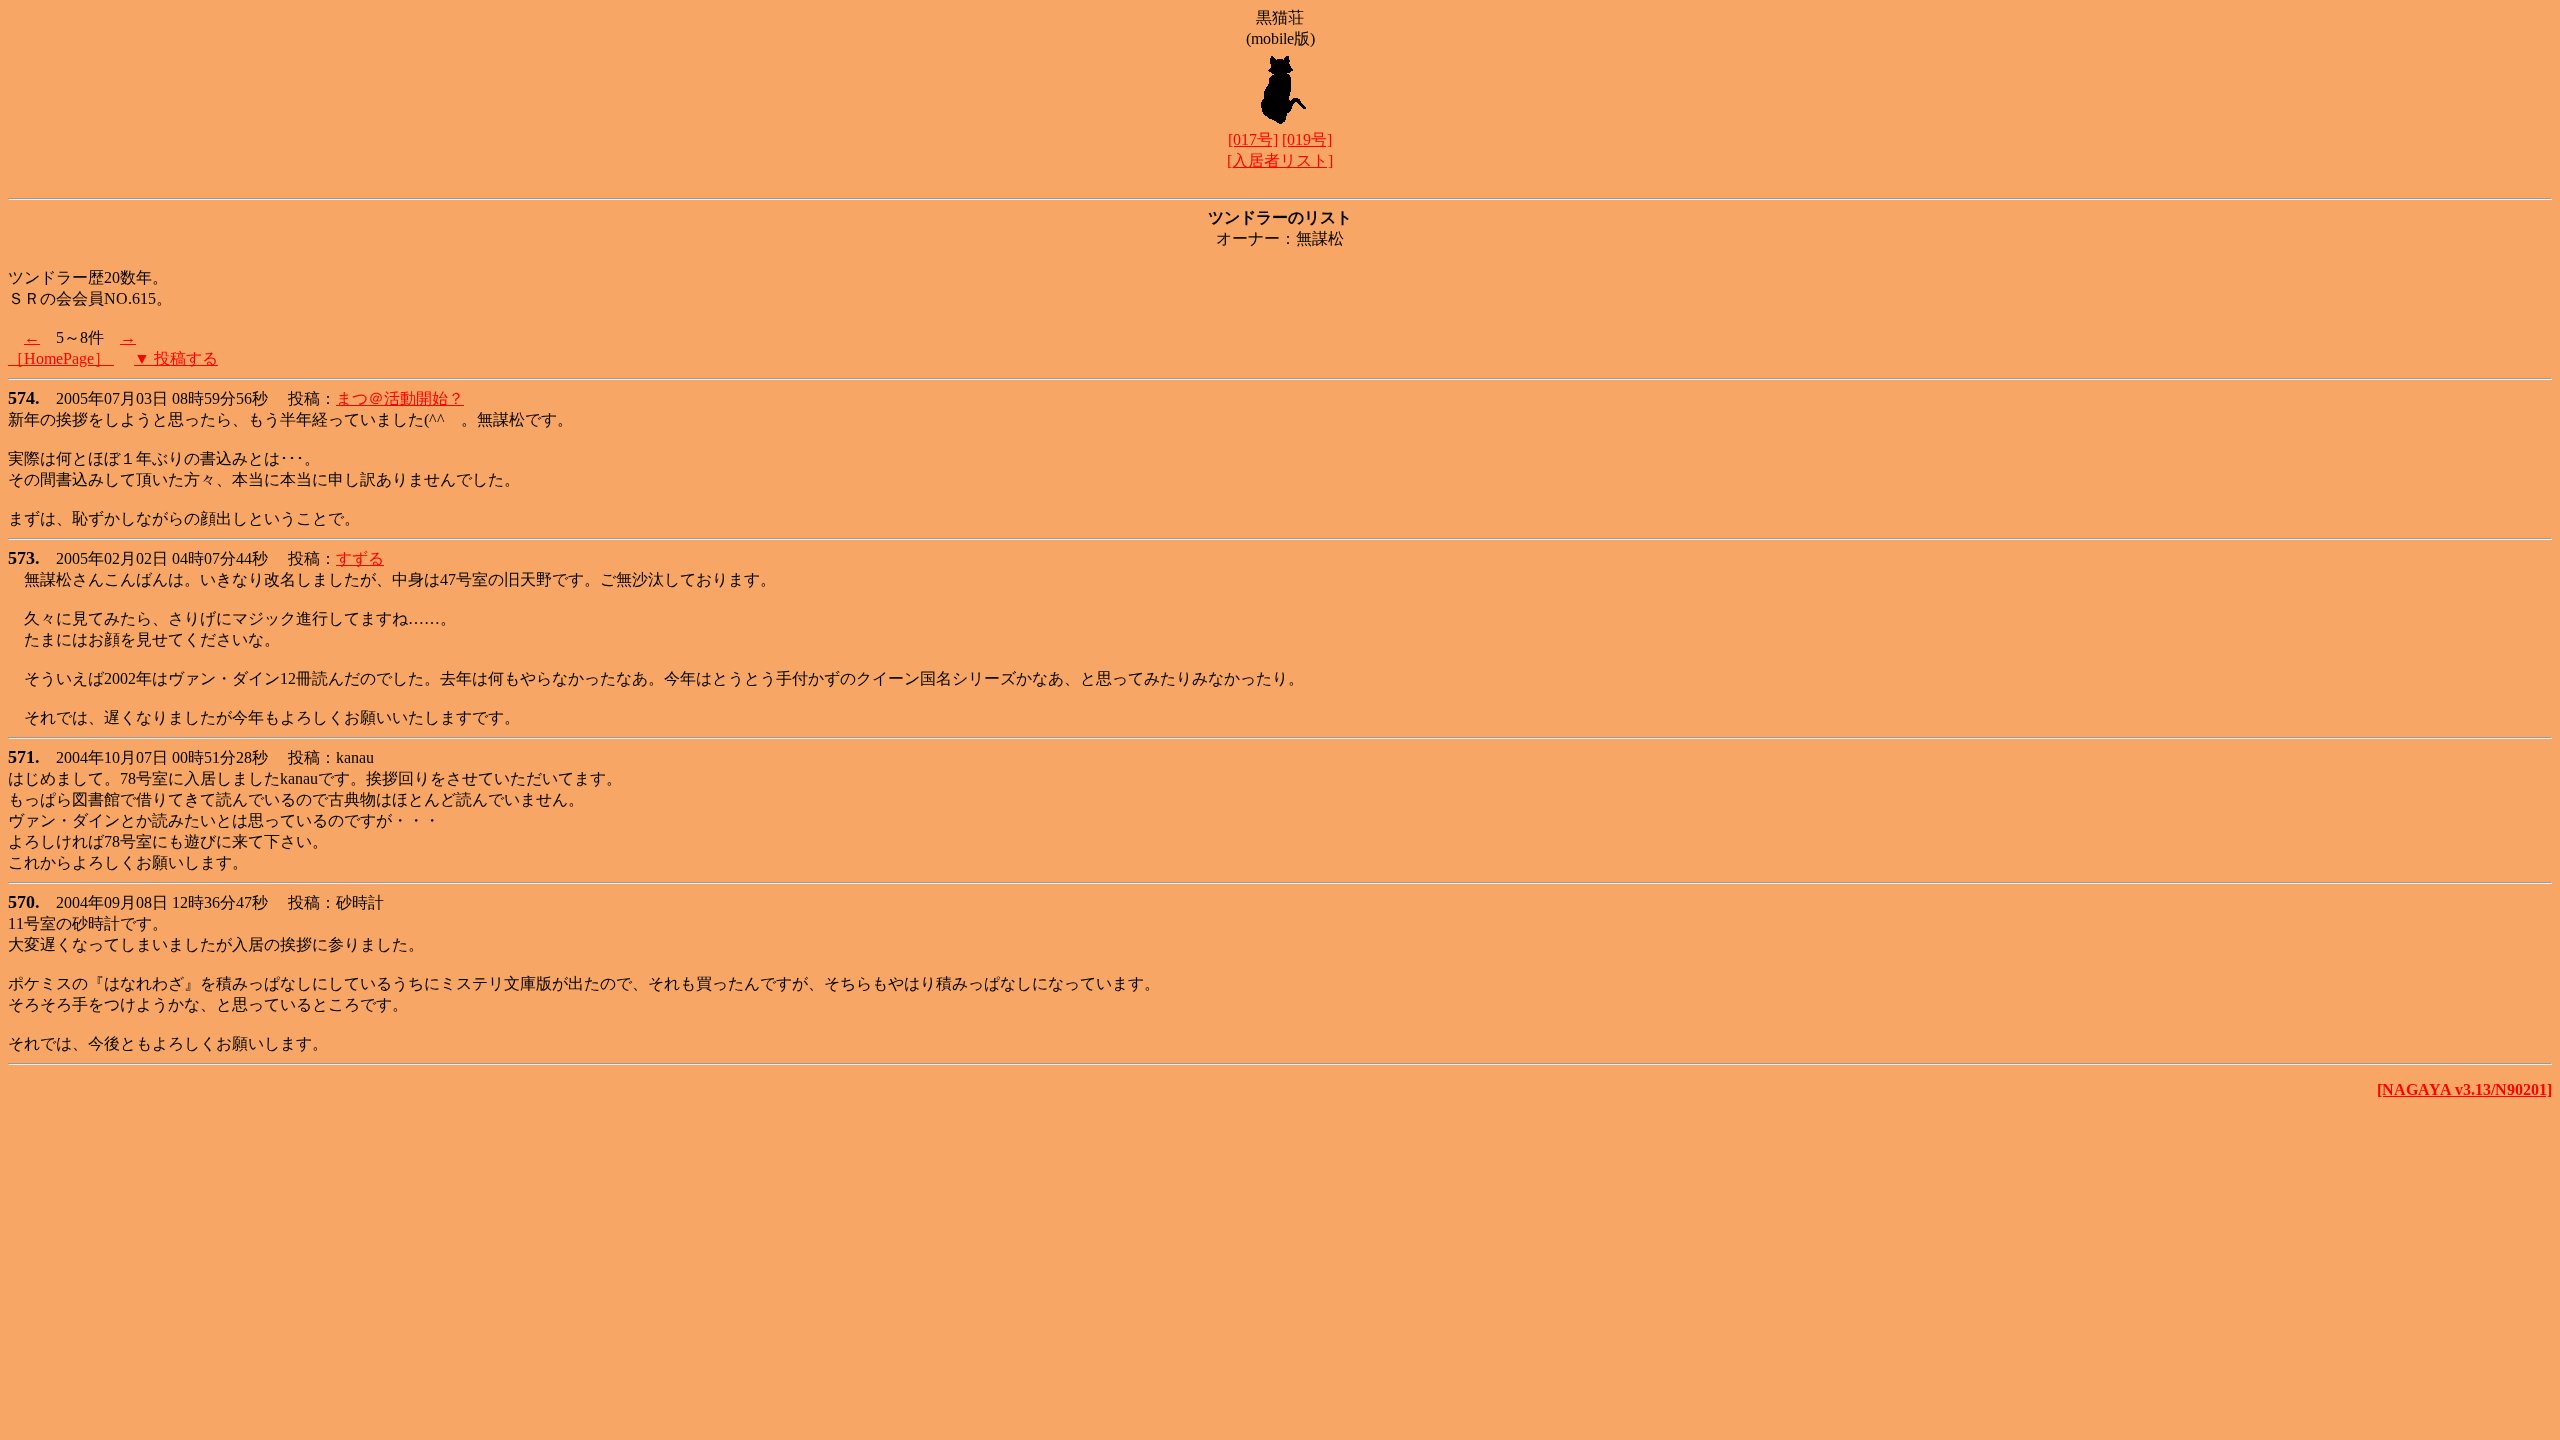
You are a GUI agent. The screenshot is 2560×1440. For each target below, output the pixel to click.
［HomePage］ (61, 358)
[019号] (1307, 139)
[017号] (1253, 139)
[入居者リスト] (1280, 160)
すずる (360, 558)
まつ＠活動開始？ (400, 398)
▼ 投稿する (176, 358)
